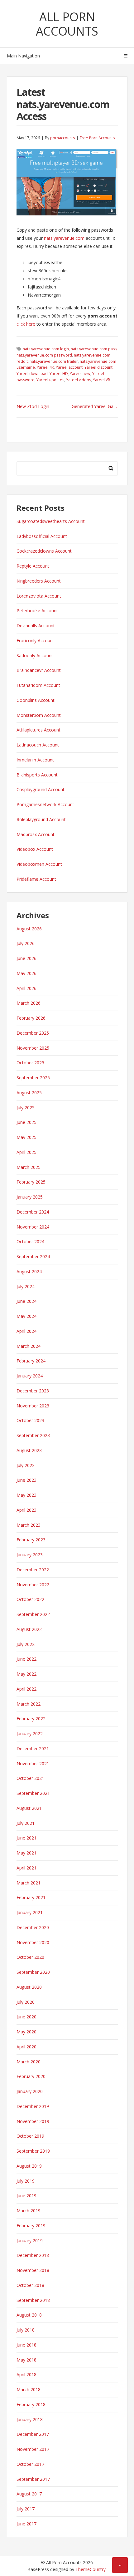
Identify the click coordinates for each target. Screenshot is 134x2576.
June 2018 (26, 2345)
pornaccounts (62, 138)
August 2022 (29, 1629)
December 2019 (33, 2106)
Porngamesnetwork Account (45, 804)
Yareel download (32, 374)
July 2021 (26, 1823)
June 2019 (26, 2196)
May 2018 (26, 2360)
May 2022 (26, 1674)
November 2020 (33, 1942)
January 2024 (30, 1376)
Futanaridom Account (38, 685)
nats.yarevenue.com (64, 238)
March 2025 (29, 1167)
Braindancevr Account (39, 670)
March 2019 (29, 2211)
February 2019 (31, 2226)
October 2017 (30, 2464)
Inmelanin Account (35, 760)
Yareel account (69, 367)
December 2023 (33, 1391)
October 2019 (30, 2136)
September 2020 (33, 1972)
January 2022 (30, 1734)
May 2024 (26, 1316)
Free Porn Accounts (97, 138)
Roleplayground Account (41, 819)
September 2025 (33, 1078)
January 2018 (30, 2419)
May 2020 (26, 2032)
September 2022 (33, 1614)
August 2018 (29, 2315)
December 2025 (33, 1033)
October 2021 (30, 1778)
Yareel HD (59, 374)
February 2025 (31, 1182)
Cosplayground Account (41, 789)
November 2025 (33, 1048)
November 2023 (33, 1406)
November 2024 (33, 1227)
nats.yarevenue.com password (44, 355)
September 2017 (33, 2479)
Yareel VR (101, 380)
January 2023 (30, 1555)
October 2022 (30, 1599)
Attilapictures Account (38, 730)
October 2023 (30, 1420)
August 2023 (29, 1450)
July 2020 (26, 2002)
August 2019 (29, 2166)
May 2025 (26, 1137)
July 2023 (26, 1465)
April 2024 (26, 1331)
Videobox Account (35, 849)
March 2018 (29, 2389)
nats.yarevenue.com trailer (54, 361)
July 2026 (26, 943)
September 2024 (33, 1256)
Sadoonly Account (35, 655)
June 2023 (26, 1480)
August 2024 (29, 1271)
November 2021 (33, 1763)
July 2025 (26, 1108)
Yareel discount (98, 367)
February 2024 (31, 1361)
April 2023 (26, 1510)
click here (26, 324)
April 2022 (26, 1689)
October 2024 (30, 1241)
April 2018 (26, 2374)
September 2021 (33, 1793)
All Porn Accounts (67, 24)
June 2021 (26, 1838)
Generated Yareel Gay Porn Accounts (95, 406)
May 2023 (26, 1495)
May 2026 (26, 973)
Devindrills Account (36, 626)
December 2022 (33, 1570)
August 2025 (29, 1093)
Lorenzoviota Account (39, 596)
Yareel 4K (45, 367)
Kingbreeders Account (39, 581)
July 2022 (26, 1644)
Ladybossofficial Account (42, 536)
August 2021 (29, 1808)
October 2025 (30, 1063)
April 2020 (26, 2047)
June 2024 (26, 1301)
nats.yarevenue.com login (46, 349)
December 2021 (33, 1749)
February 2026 (31, 1018)
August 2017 (29, 2494)
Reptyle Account (33, 566)
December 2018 (33, 2255)
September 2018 (33, 2300)
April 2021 (26, 1868)
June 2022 (26, 1659)
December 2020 (33, 1927)
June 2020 (26, 2017)
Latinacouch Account (38, 745)
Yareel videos (79, 380)
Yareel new (80, 374)
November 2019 (33, 2121)
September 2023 (33, 1435)
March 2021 (29, 1883)
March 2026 (29, 1003)
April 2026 (26, 988)
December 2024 (33, 1212)
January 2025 (30, 1197)
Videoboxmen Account (39, 864)
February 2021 (31, 1897)
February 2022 (31, 1719)
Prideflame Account (36, 879)
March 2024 (29, 1346)
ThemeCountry (91, 2569)
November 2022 (33, 1585)
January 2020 (30, 2091)
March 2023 (29, 1525)
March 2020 (29, 2062)
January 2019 (30, 2241)
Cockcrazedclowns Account (44, 551)
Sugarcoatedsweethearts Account (51, 521)
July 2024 (26, 1286)
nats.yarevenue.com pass (94, 349)
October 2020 (30, 1957)
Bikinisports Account (37, 775)
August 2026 (29, 929)
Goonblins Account (36, 700)
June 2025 (26, 1122)
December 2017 (33, 2434)
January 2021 (30, 1912)
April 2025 (26, 1152)
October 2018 (30, 2285)
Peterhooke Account (37, 611)
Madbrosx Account (36, 834)
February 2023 (31, 1540)
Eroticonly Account (35, 640)
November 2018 (33, 2270)
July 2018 (26, 2330)
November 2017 (33, 2449)
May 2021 (26, 1853)
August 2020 (29, 1987)
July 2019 (26, 2181)
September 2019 (33, 2151)
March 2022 (29, 1704)
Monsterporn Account (39, 715)
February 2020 (31, 2076)
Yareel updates (50, 380)
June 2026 (26, 958)
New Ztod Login (33, 406)
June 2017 (26, 2524)
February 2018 (31, 2404)
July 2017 (26, 2509)
